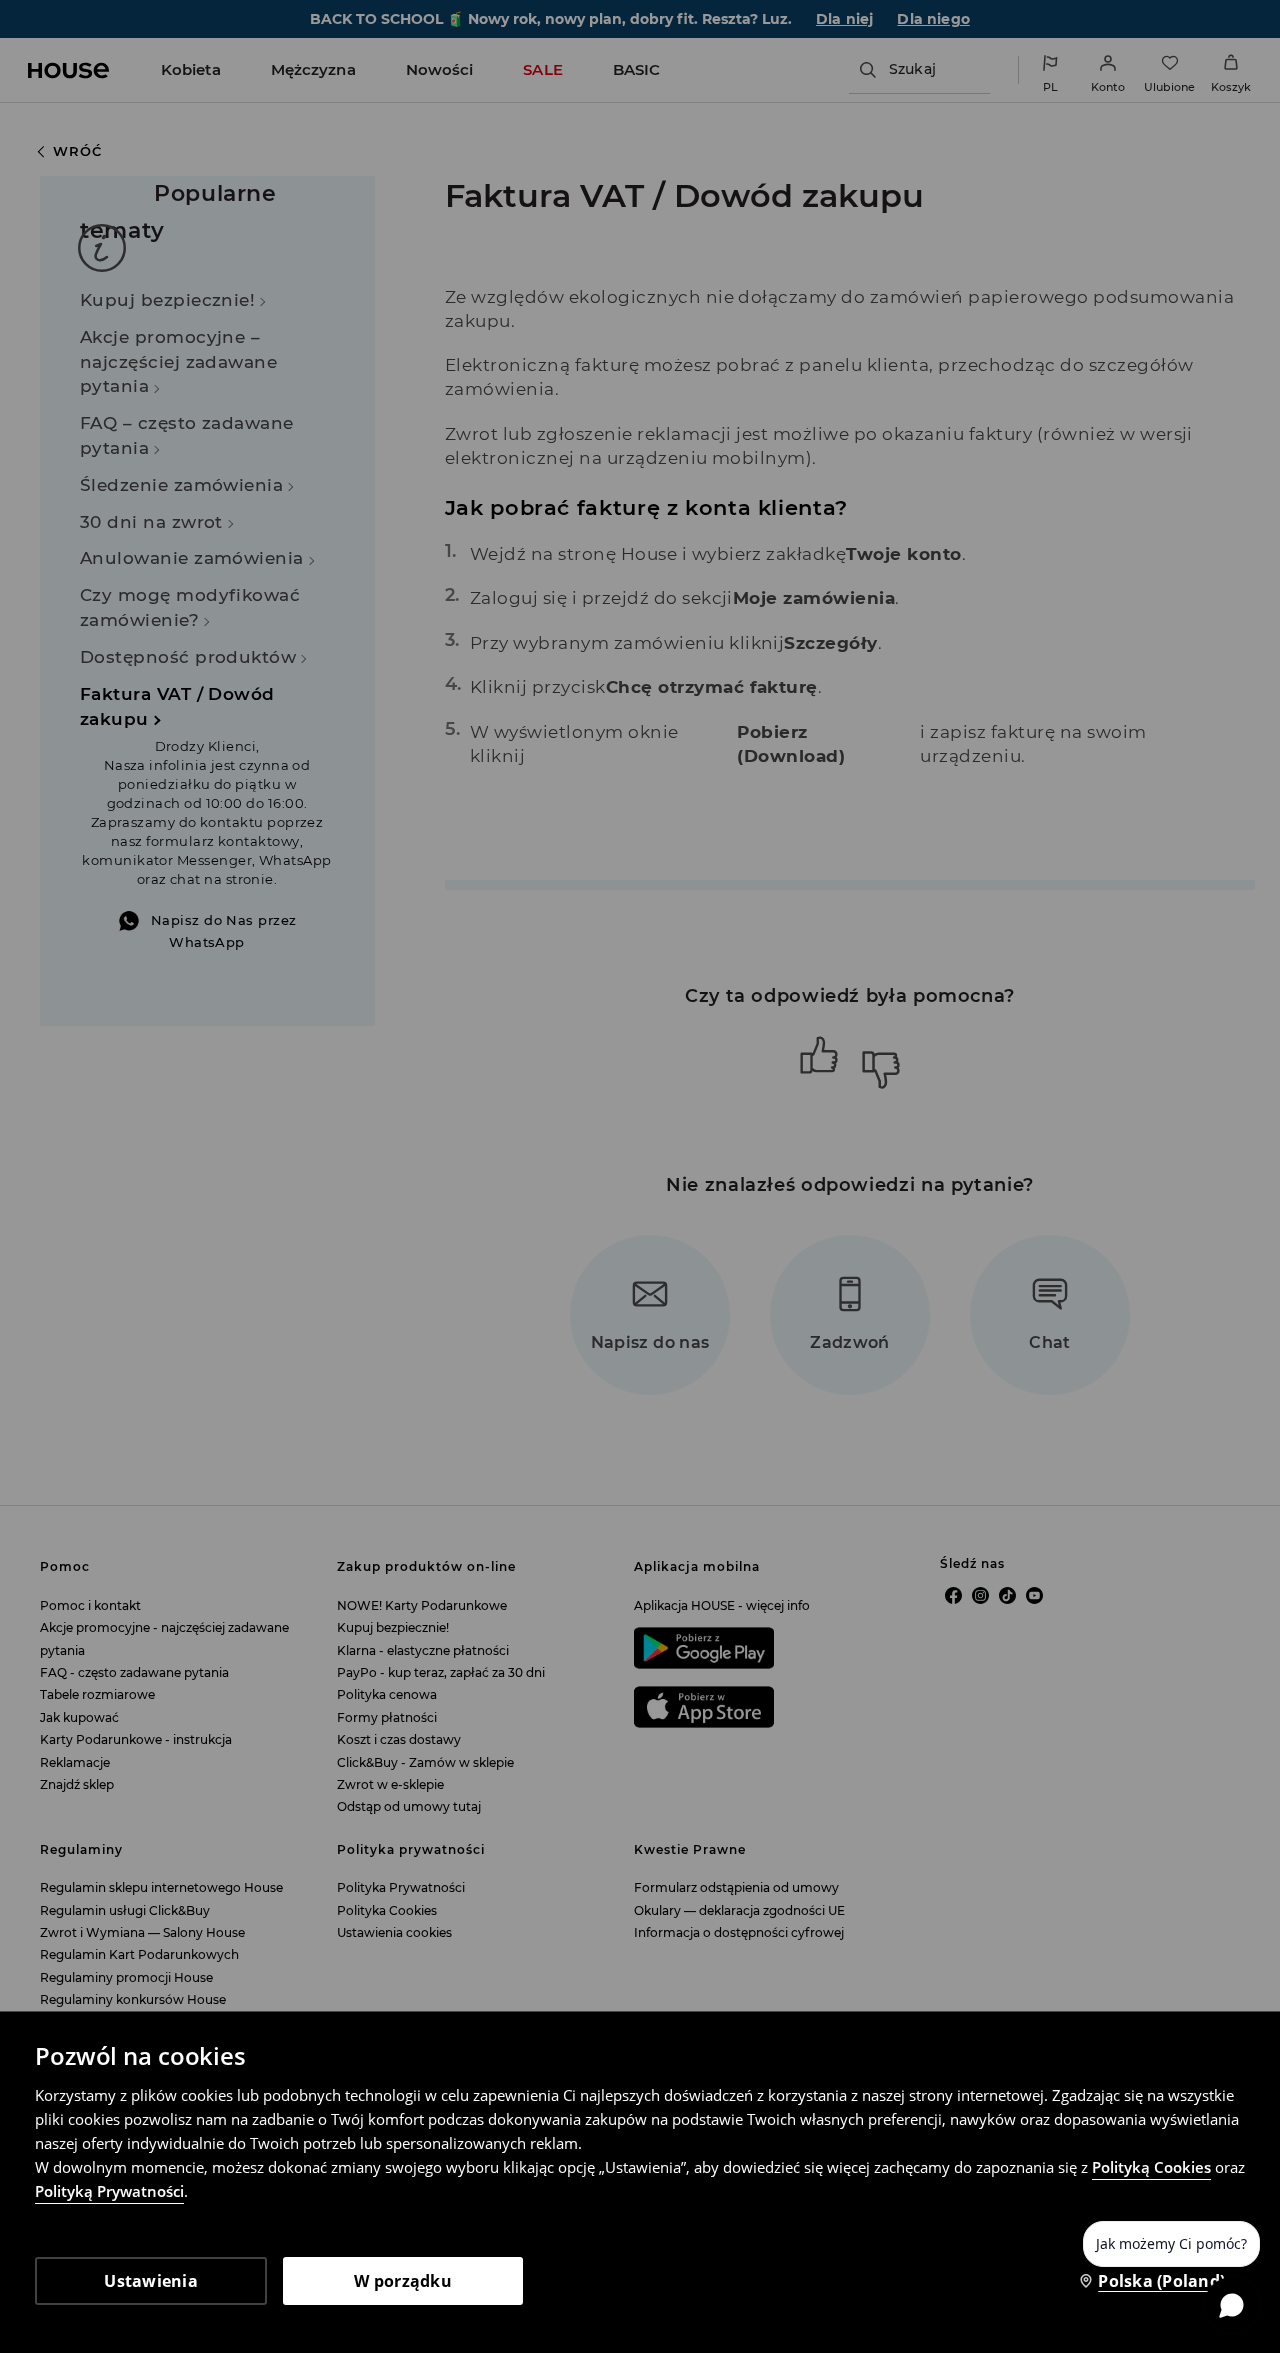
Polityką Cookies (1151, 2167)
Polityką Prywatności (109, 2191)
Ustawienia (151, 2281)
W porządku (403, 2281)
